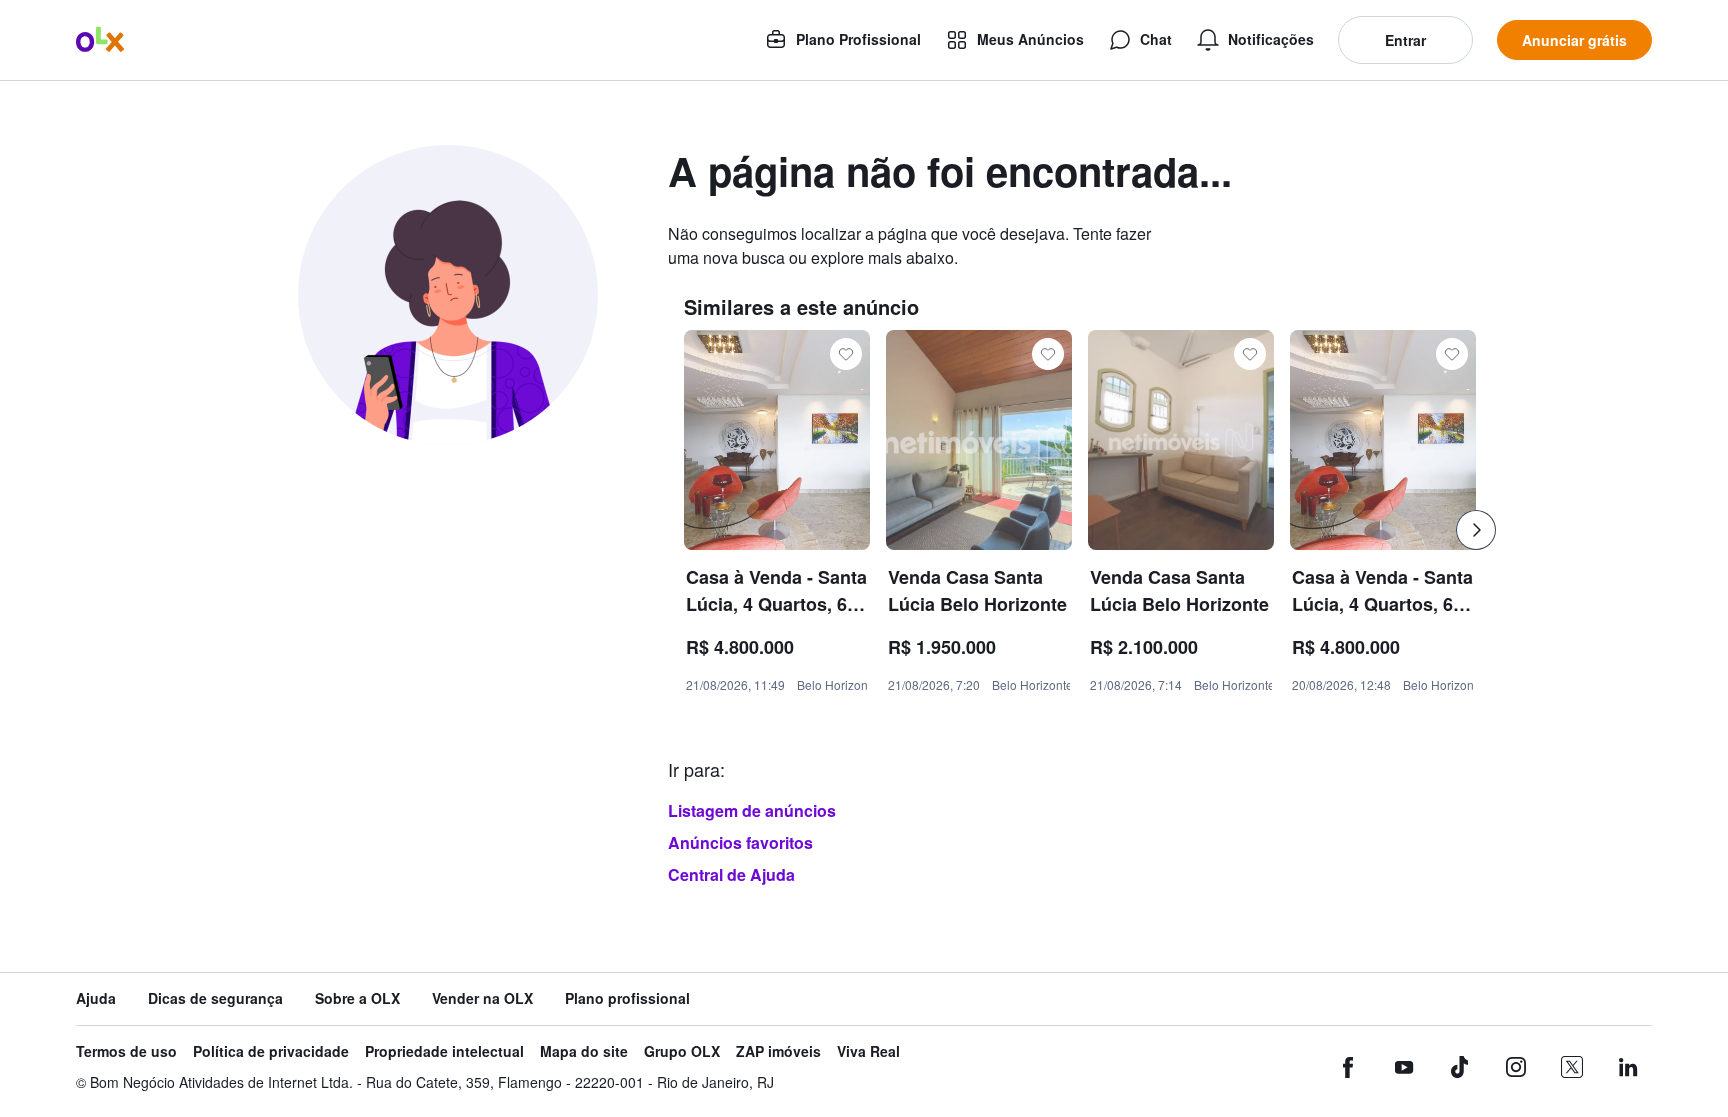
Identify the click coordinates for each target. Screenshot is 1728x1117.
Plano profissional (627, 998)
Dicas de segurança (215, 998)
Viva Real (868, 1051)
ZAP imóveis (778, 1051)
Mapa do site (584, 1051)
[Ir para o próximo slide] (1476, 530)
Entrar (1405, 40)
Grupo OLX (682, 1051)
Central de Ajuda (731, 874)
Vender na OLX (482, 998)
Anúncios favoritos (740, 842)
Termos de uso (126, 1051)
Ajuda (96, 998)
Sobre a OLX (357, 998)
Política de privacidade (271, 1051)
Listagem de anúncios (752, 810)
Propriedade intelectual (444, 1051)
